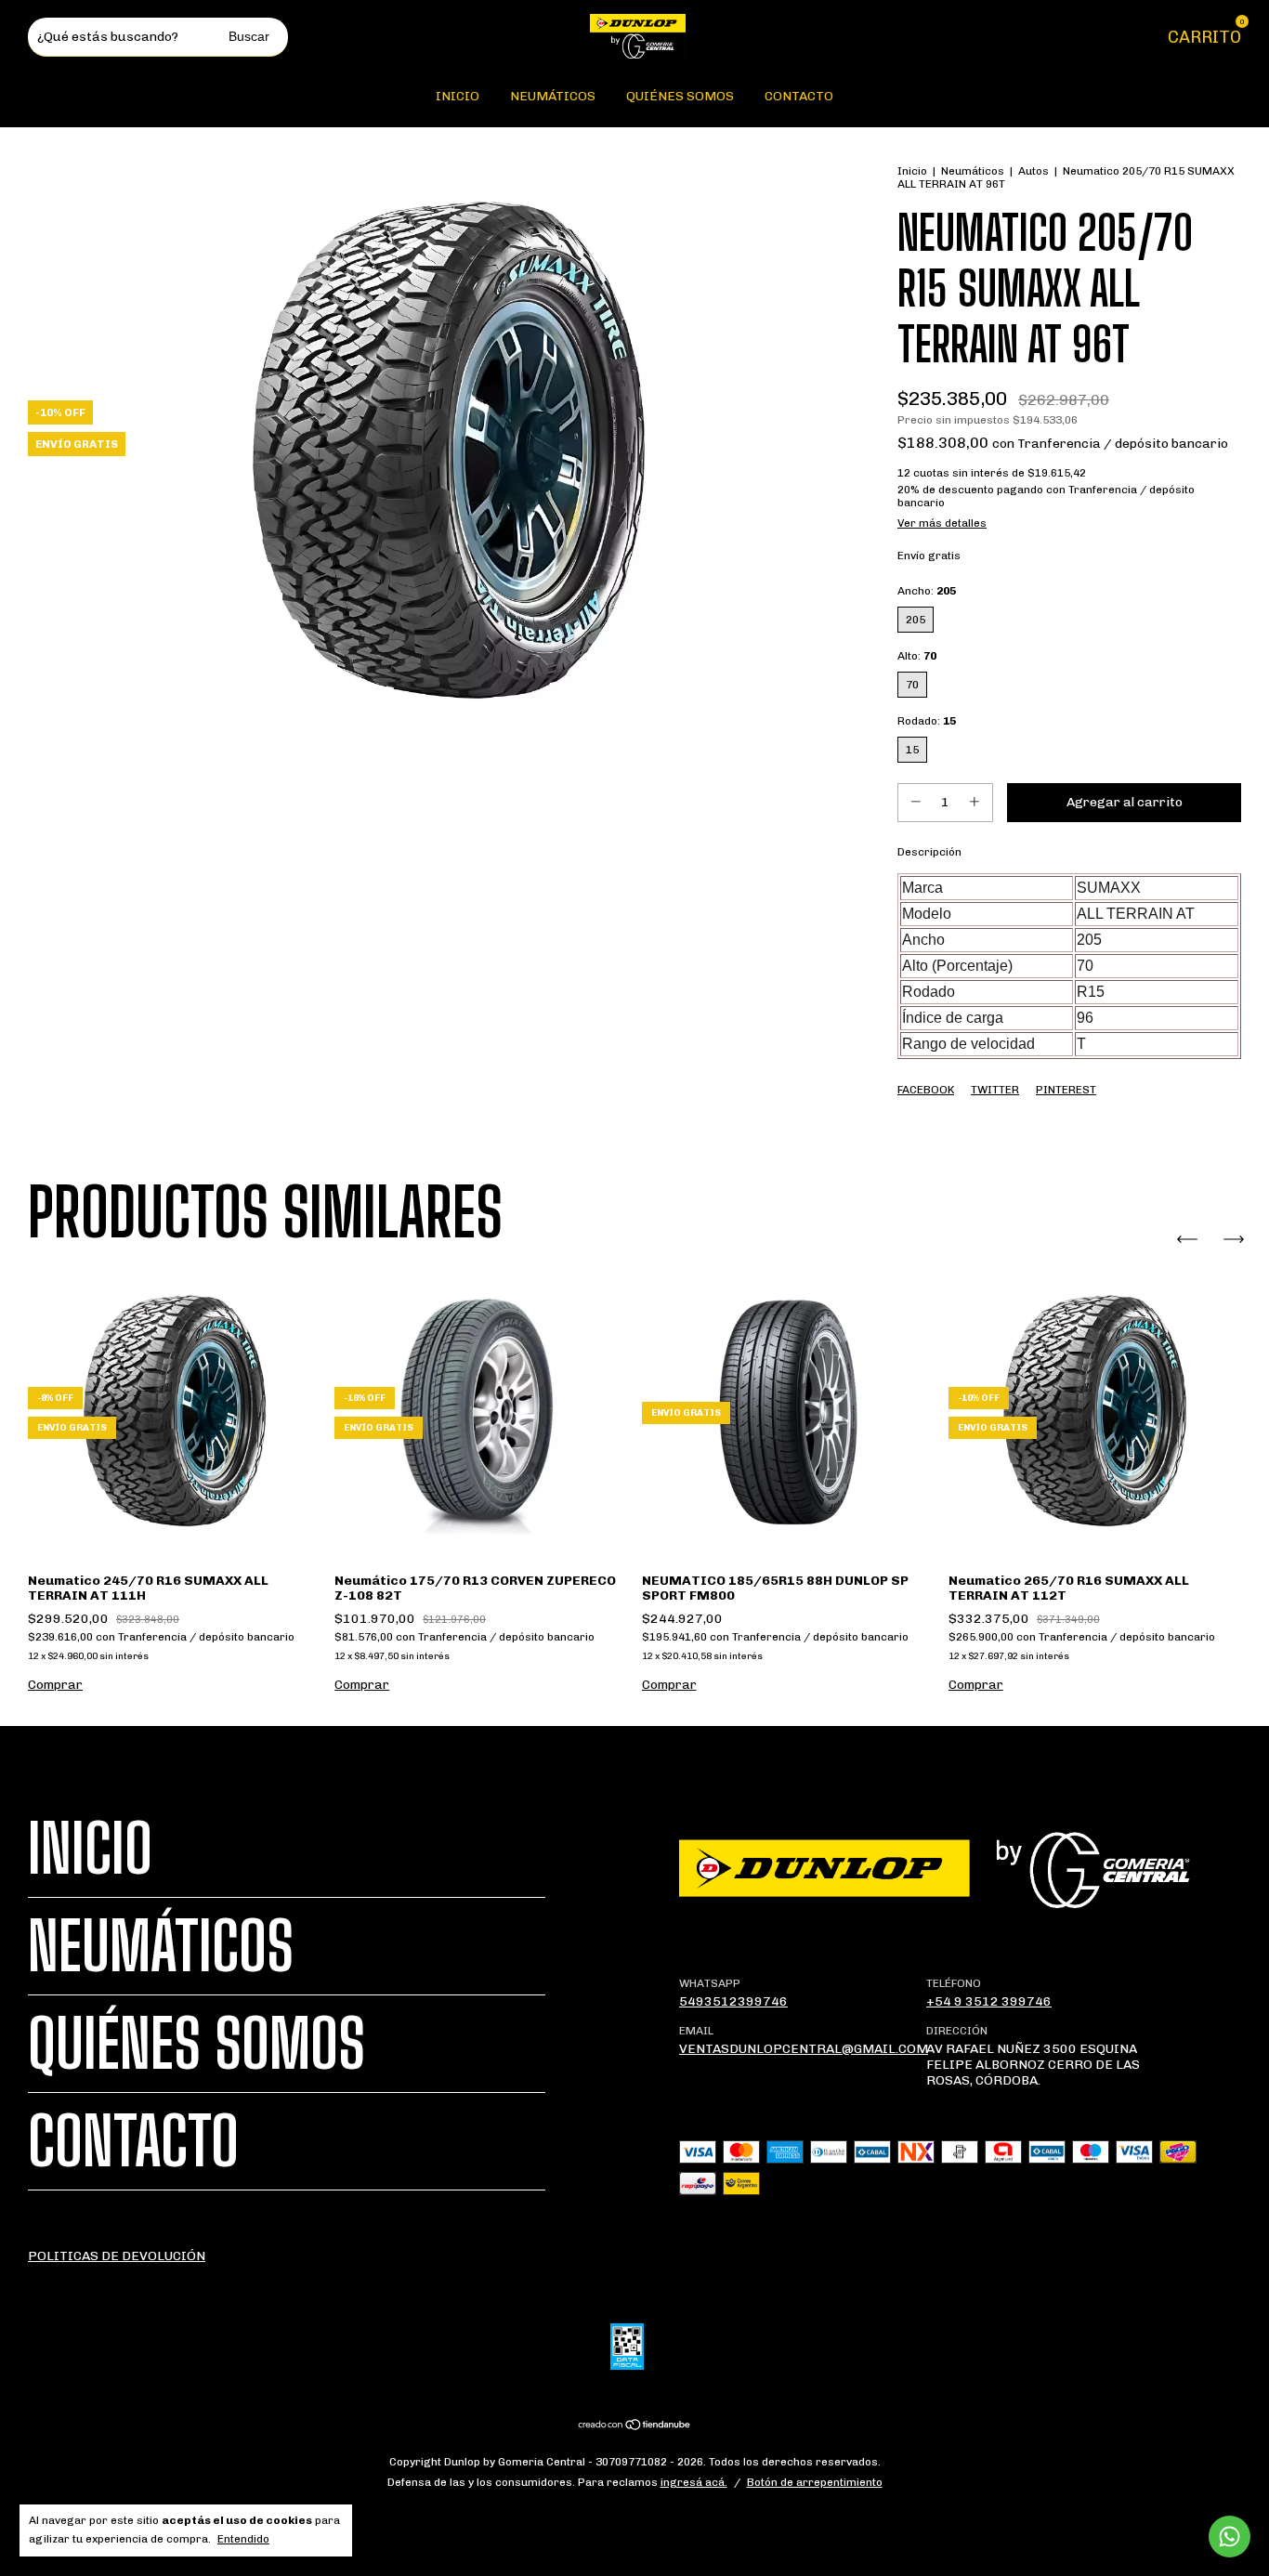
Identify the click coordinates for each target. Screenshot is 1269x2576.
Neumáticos (553, 96)
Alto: (917, 656)
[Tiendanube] (635, 2426)
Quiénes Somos (680, 96)
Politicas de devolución (117, 2256)
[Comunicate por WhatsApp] (1230, 2537)
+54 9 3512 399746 (989, 2001)
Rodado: (927, 721)
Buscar (249, 36)
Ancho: (927, 591)
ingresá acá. (694, 2482)
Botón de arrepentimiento (815, 2482)
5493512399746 (733, 2001)
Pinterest (1066, 1090)
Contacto (799, 96)
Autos (1034, 171)
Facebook (926, 1090)
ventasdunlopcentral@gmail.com (804, 2049)
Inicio (458, 96)
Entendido (243, 2539)
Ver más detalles (942, 523)
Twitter (995, 1090)
